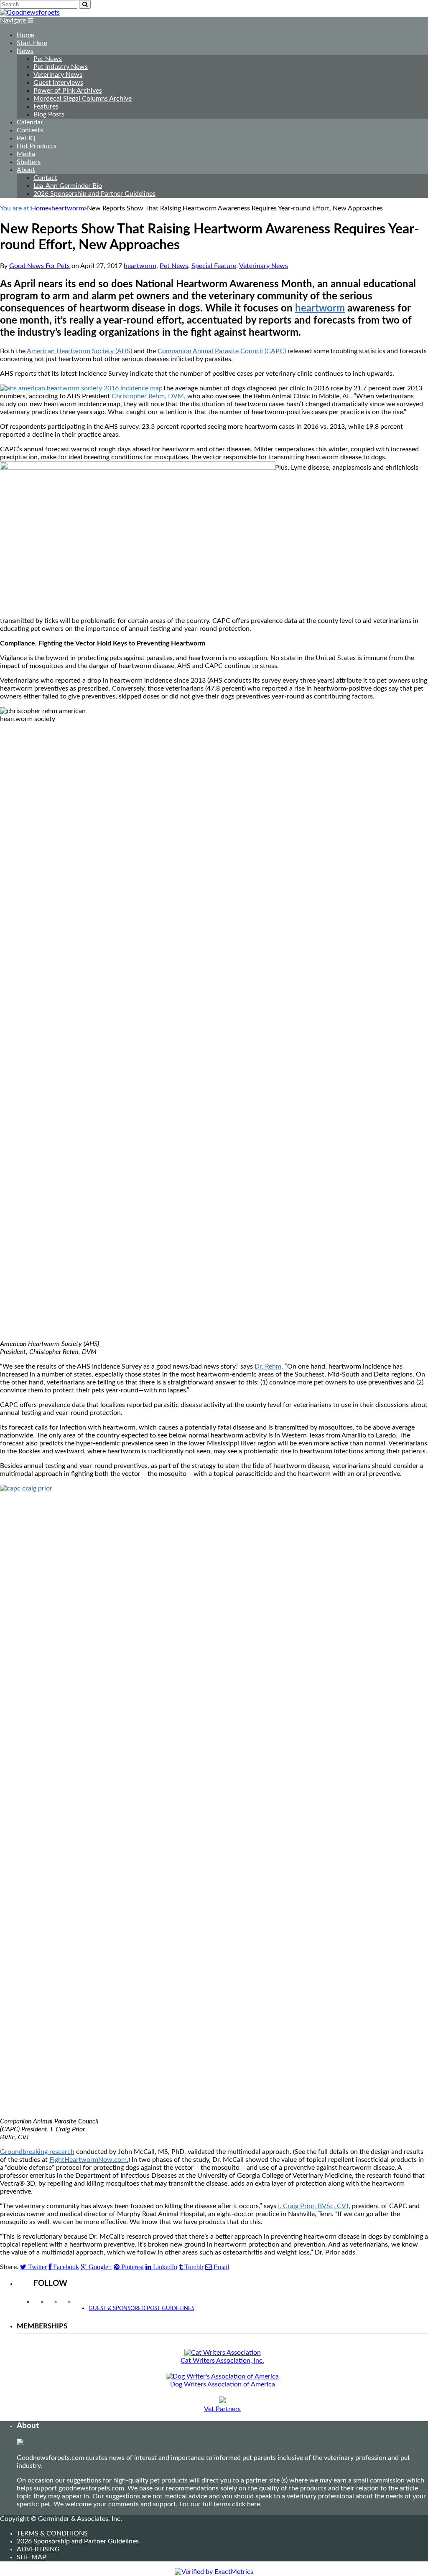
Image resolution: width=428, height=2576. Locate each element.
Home (25, 35)
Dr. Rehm (268, 1366)
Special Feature (214, 266)
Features (46, 106)
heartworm (140, 266)
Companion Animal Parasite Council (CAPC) (222, 351)
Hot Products (37, 146)
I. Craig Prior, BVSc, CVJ (313, 2206)
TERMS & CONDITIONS (52, 2533)
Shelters (29, 162)
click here (246, 2504)
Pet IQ (26, 138)
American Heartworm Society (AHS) (79, 351)
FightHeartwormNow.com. (89, 2160)
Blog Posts (49, 114)
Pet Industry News (61, 67)
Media (26, 154)
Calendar (30, 122)
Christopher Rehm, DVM (148, 396)
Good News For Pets (39, 266)
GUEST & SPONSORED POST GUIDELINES (141, 2309)
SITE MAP (32, 2557)
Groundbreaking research (37, 2152)
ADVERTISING (38, 2549)
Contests (30, 130)
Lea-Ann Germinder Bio (68, 186)
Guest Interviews (58, 83)
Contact (45, 178)
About (26, 170)
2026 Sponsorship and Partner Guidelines (94, 194)
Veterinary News (58, 75)
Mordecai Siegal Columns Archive (83, 99)
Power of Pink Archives (68, 91)
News (25, 51)
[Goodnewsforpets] (30, 13)
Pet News (48, 59)
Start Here (32, 43)
